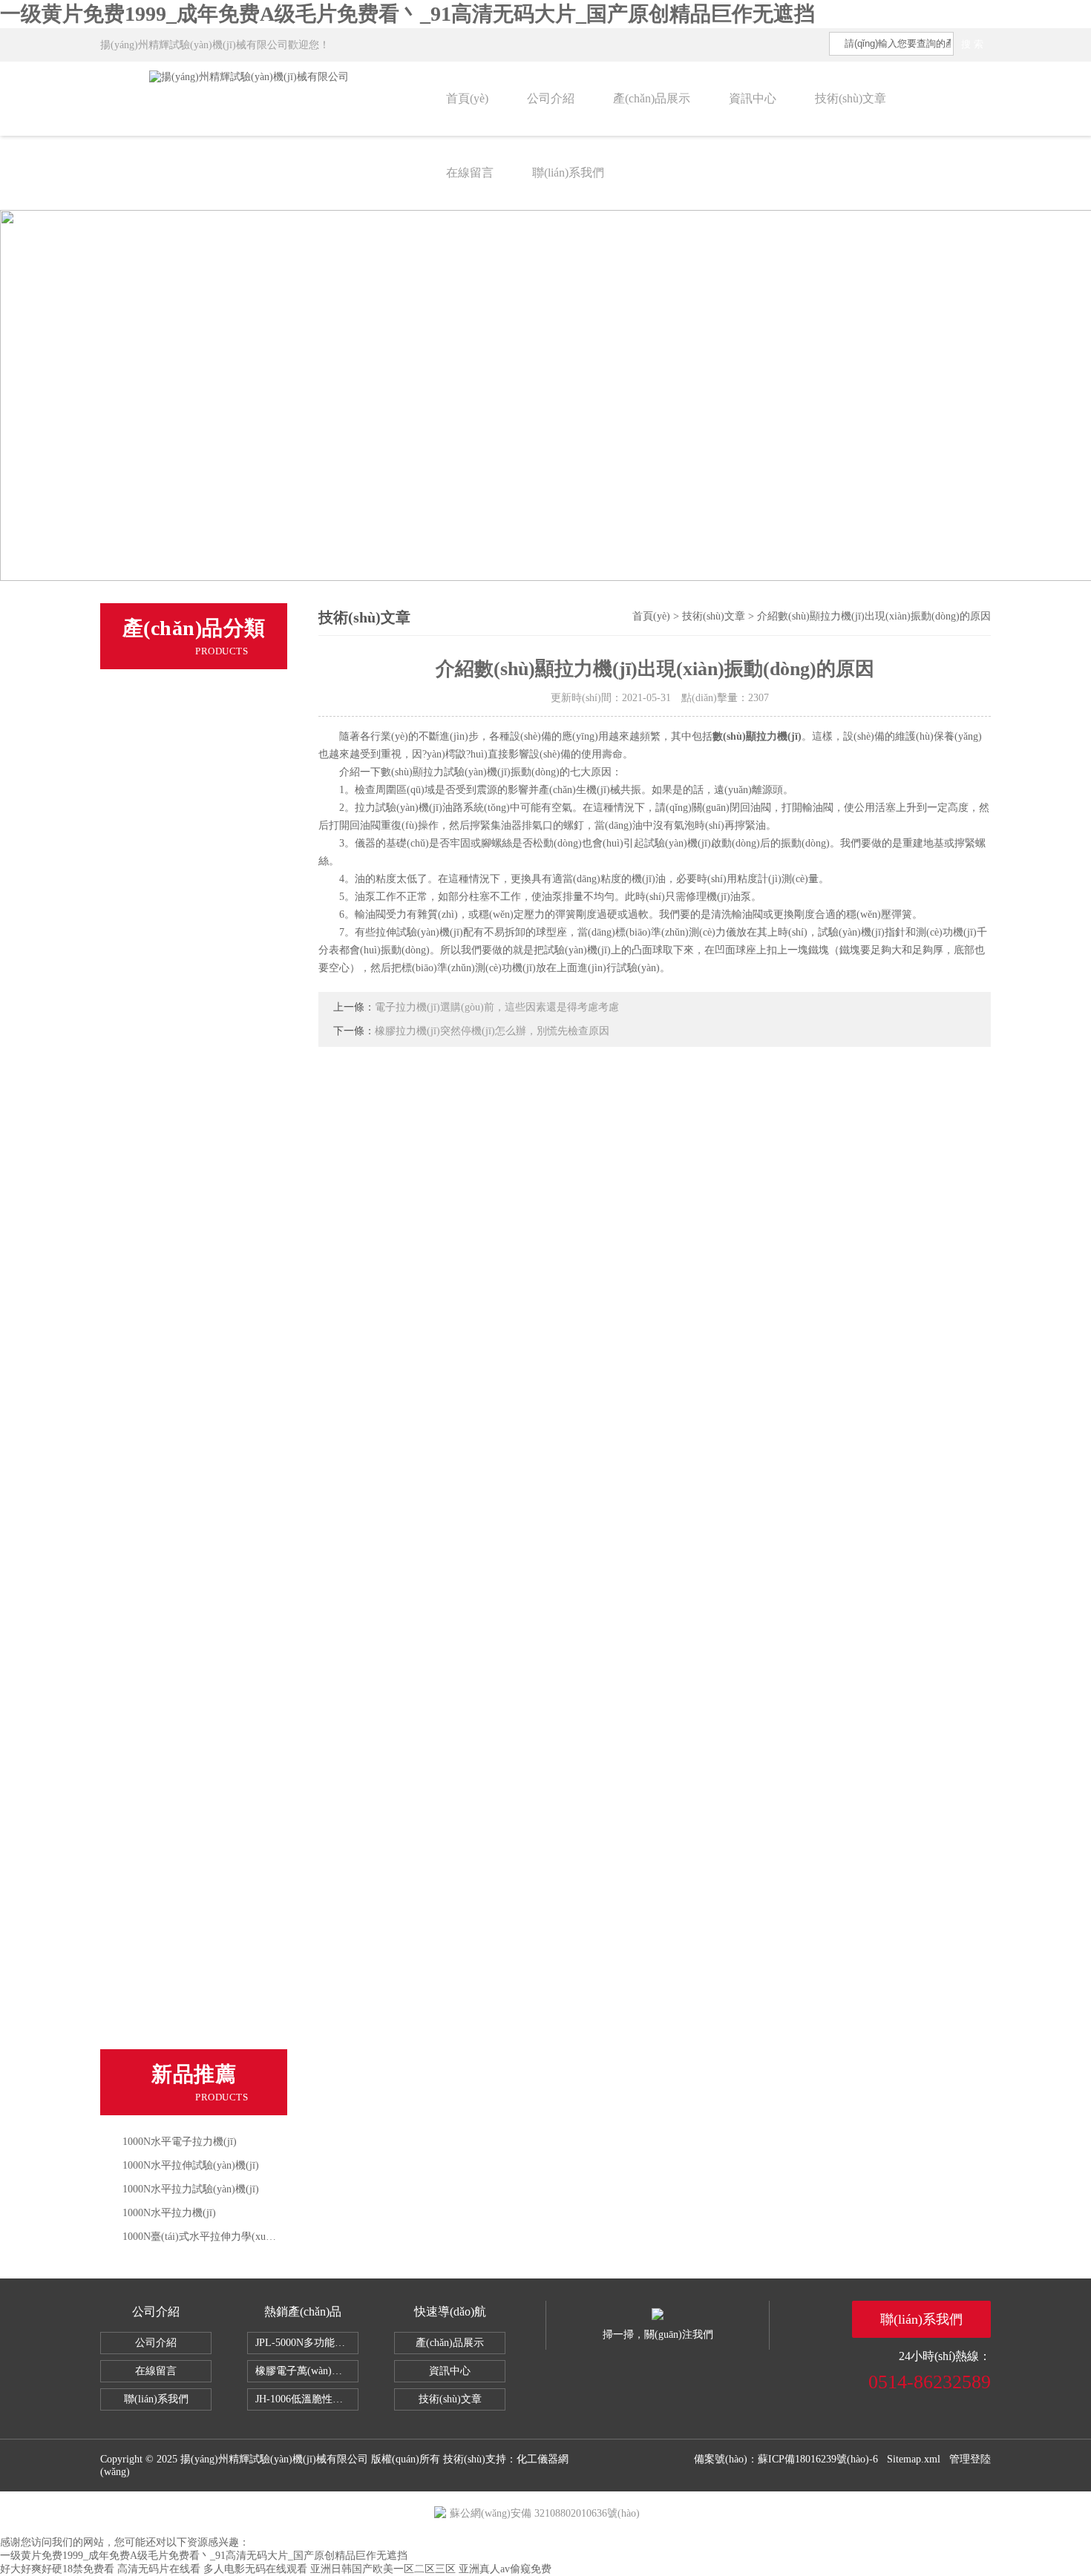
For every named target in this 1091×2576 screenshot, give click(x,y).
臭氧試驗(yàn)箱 (167, 1791)
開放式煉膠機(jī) (167, 1381)
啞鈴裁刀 (148, 1825)
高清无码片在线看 (159, 2569)
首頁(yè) (467, 98)
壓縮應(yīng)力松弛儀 (179, 1859)
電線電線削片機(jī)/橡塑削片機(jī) (207, 1347)
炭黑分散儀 (154, 1962)
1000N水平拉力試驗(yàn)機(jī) (191, 2189)
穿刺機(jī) (150, 1313)
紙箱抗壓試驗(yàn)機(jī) (185, 1757)
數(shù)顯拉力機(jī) (757, 736)
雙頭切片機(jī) (161, 938)
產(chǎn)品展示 (652, 98)
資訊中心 (753, 98)
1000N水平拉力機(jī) (169, 2213)
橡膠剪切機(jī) (161, 972)
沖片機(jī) (150, 1108)
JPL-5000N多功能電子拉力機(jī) (307, 2343)
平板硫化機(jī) (161, 1416)
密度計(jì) (150, 1006)
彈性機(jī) (150, 1211)
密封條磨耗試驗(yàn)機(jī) (190, 1996)
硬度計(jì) (150, 1245)
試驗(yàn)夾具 (161, 1620)
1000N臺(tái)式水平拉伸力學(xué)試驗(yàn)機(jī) (232, 2237)
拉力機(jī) (150, 699)
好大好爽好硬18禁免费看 (57, 2569)
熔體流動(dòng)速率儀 (181, 904)
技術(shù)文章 (851, 98)
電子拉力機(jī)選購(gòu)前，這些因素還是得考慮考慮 (497, 1007)
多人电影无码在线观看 (255, 2569)
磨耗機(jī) (150, 1143)
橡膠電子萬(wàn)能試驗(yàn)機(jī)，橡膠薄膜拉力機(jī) (307, 2371)
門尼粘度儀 (154, 870)
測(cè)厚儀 (152, 1279)
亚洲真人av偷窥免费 (505, 2569)
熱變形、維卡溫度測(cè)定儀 (196, 835)
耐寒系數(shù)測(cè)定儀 (186, 2030)
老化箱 (143, 1177)
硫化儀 (143, 801)
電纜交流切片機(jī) (172, 1586)
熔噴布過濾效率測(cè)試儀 (191, 1040)
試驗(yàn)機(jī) (163, 733)
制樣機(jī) (150, 767)
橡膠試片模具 (160, 1655)
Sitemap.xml (914, 2459)
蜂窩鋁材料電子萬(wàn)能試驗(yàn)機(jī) (207, 1450)
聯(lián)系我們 (568, 172)
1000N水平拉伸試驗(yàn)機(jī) (191, 2165)
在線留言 (470, 172)
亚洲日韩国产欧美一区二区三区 (383, 2569)
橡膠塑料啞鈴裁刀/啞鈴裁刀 (194, 1552)
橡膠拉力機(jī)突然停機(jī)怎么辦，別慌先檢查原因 (492, 1031)
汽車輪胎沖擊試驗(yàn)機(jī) (196, 1928)
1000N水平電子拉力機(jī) (180, 2142)
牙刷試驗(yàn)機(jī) (174, 1893)
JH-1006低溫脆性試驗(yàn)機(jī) (307, 2399)
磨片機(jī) (150, 1074)
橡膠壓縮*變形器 (168, 1689)
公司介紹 (551, 98)
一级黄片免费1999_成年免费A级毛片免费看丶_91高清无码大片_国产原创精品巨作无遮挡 (407, 14)
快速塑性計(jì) (161, 1723)
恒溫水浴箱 (154, 1518)
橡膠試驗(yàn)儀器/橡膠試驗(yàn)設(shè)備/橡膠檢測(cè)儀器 (207, 1484)
